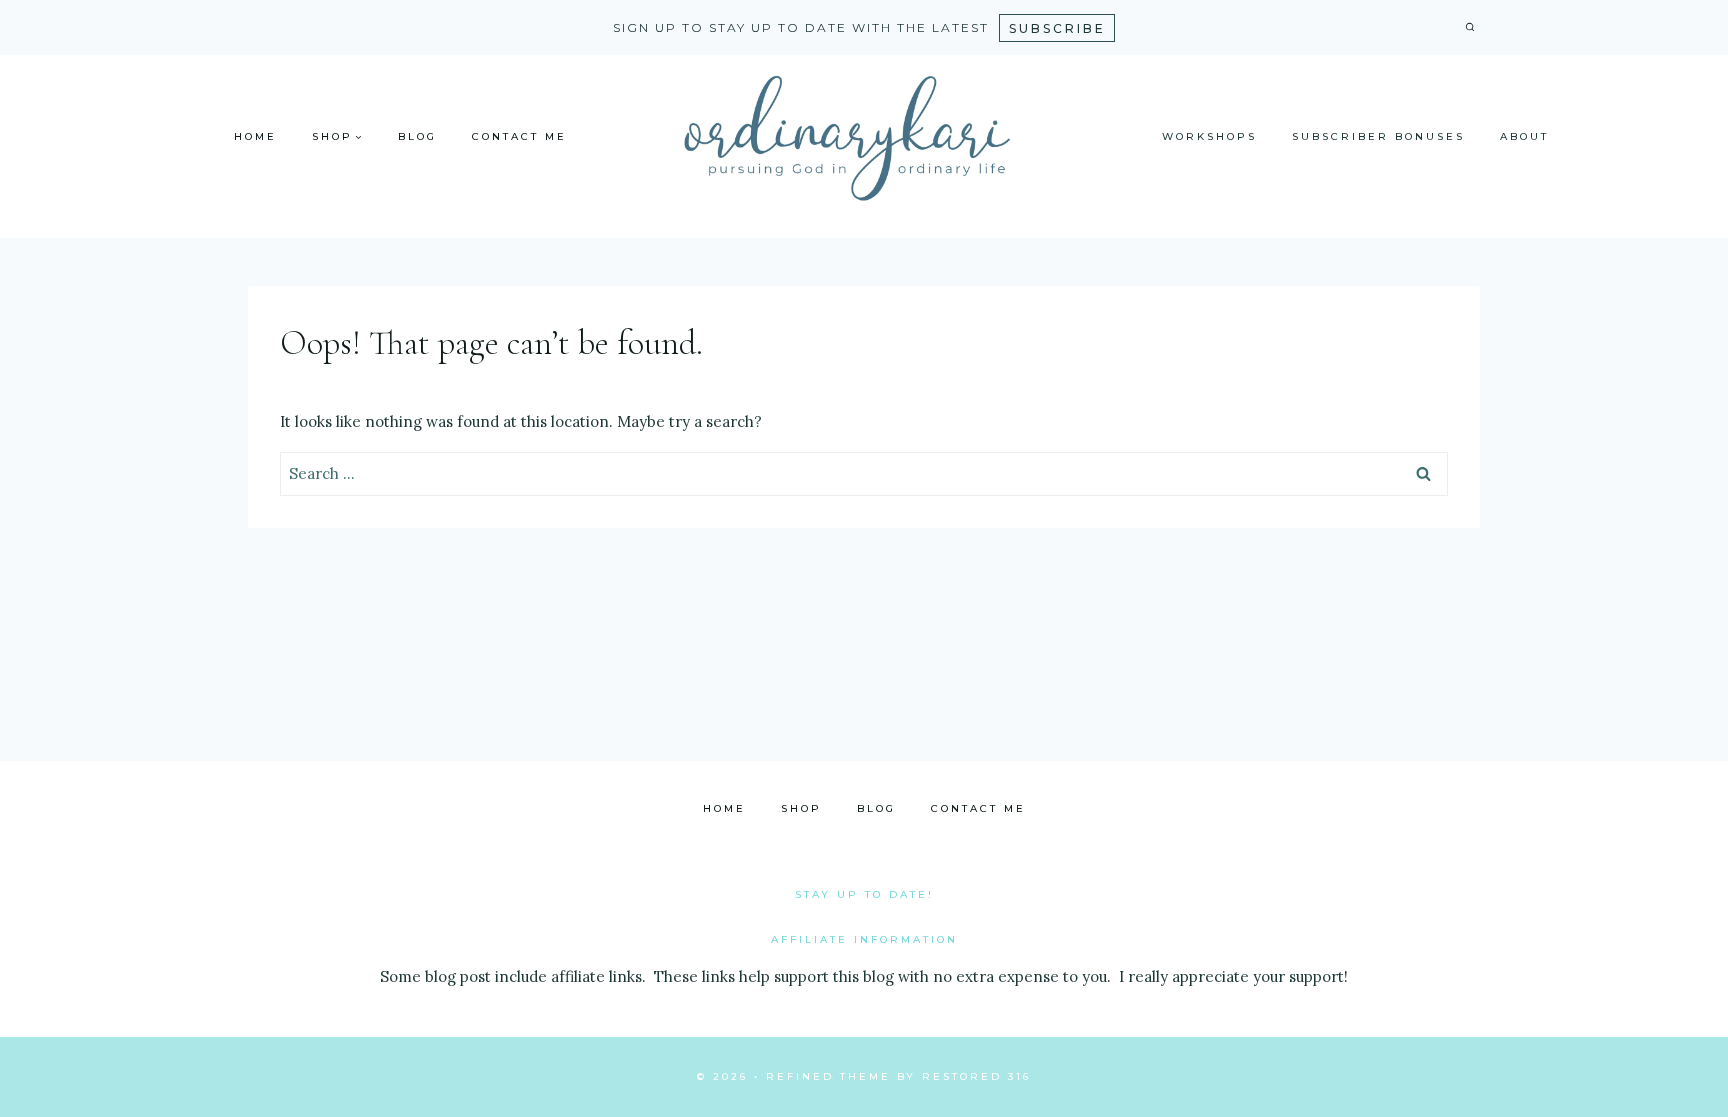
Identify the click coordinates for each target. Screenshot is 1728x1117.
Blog (417, 136)
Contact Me (519, 136)
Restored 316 (976, 1076)
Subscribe (1057, 28)
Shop (801, 808)
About (1524, 136)
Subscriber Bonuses (1378, 136)
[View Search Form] (1470, 28)
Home (255, 136)
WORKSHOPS (1209, 136)
